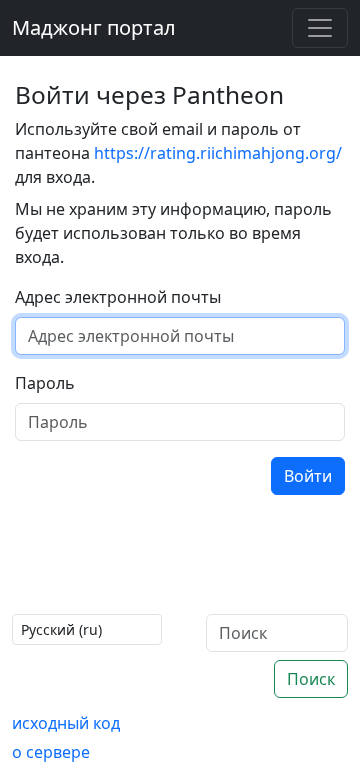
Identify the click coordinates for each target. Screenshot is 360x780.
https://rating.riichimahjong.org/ (218, 153)
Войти (308, 476)
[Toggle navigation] (320, 28)
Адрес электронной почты (118, 297)
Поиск (311, 679)
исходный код (66, 723)
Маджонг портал (94, 27)
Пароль (45, 383)
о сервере (51, 752)
